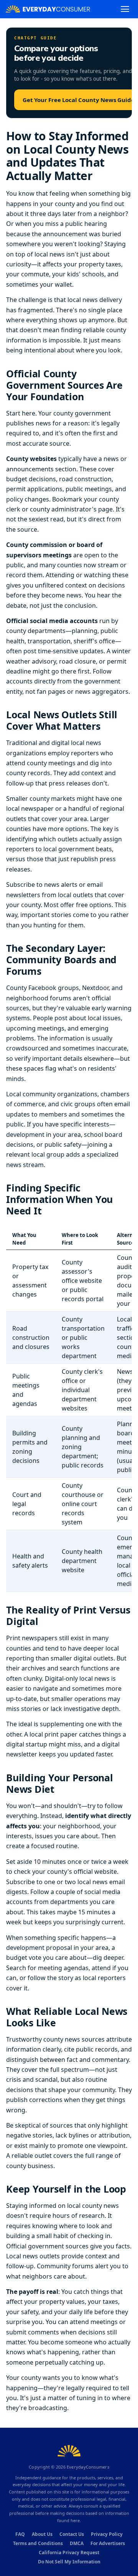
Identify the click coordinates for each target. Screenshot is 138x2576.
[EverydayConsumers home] (48, 9)
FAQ (20, 2534)
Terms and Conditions (38, 2543)
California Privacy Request (69, 2552)
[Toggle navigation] (125, 9)
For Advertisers (108, 2543)
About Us (42, 2534)
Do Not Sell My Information (69, 2562)
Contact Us (72, 2534)
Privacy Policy (107, 2534)
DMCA (77, 2543)
